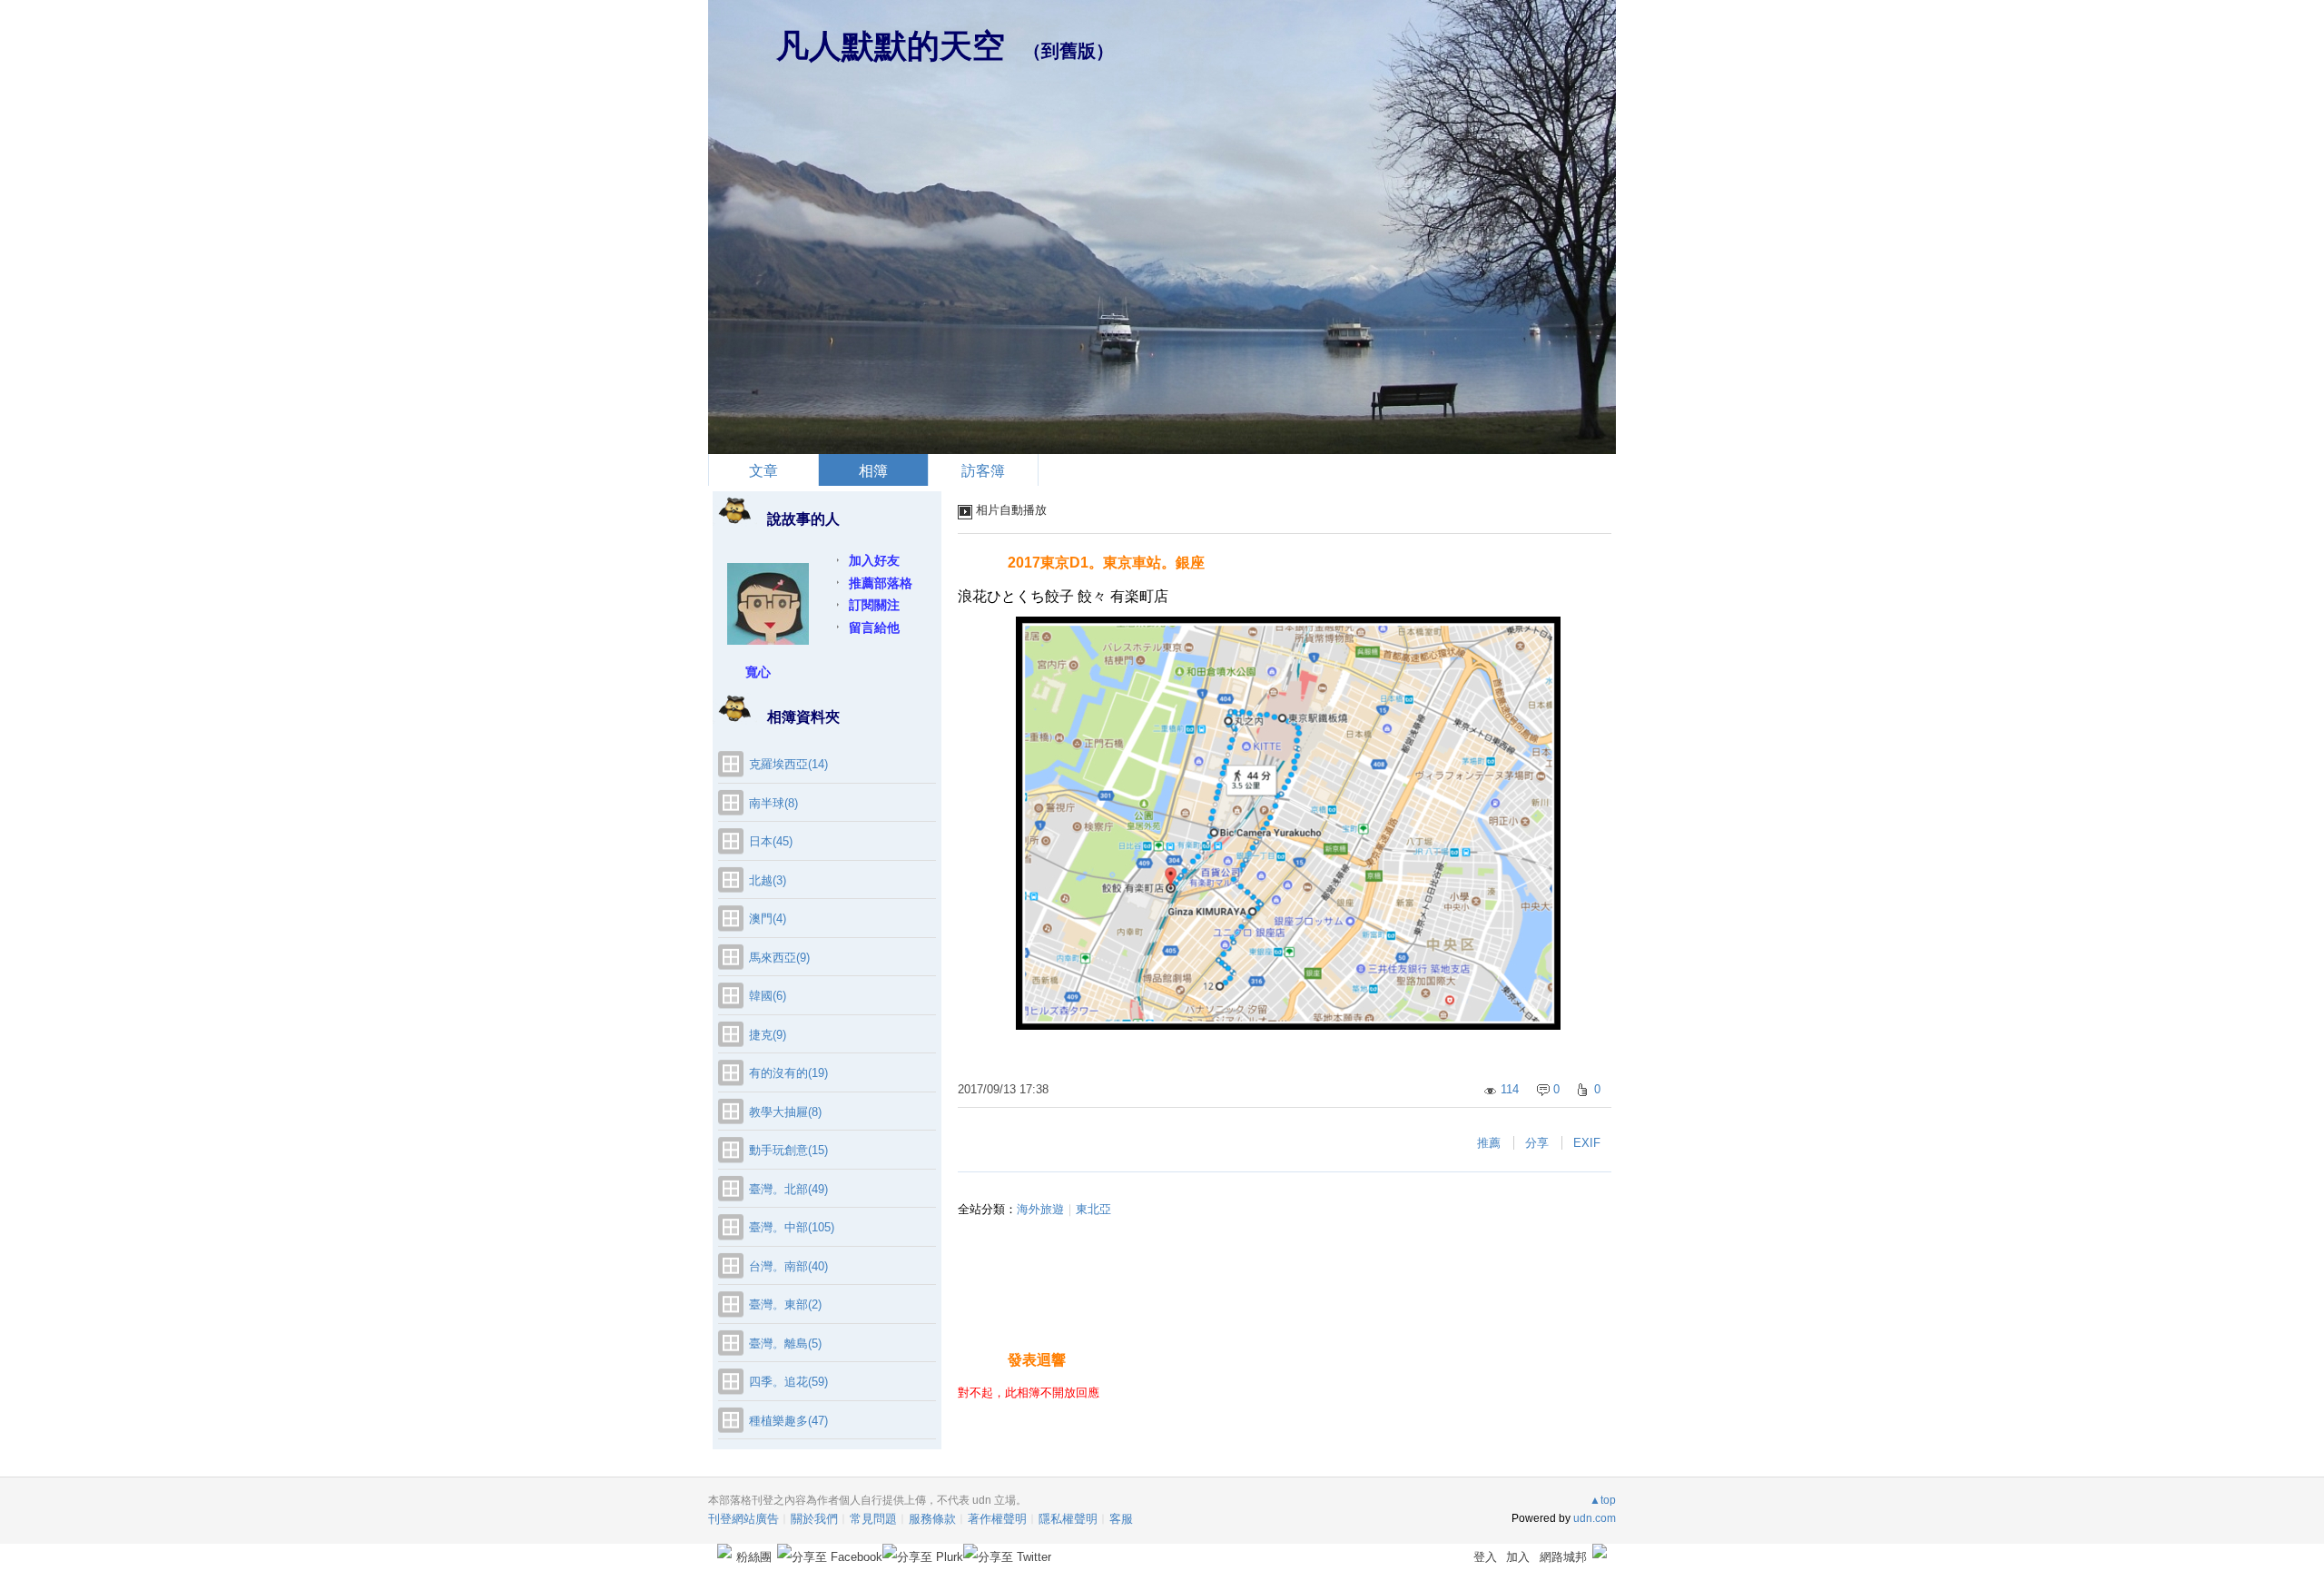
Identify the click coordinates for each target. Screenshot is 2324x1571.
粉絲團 (754, 1557)
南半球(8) (773, 803)
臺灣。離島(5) (785, 1344)
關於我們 (814, 1519)
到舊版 (1068, 51)
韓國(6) (768, 996)
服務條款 (932, 1519)
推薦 (1489, 1143)
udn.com (1595, 1518)
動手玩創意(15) (788, 1150)
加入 (1518, 1557)
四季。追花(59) (788, 1382)
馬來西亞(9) (779, 958)
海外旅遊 (1040, 1209)
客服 (1121, 1519)
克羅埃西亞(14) (788, 764)
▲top (1603, 1500)
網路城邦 (1563, 1557)
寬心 (758, 672)
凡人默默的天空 (891, 46)
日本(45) (771, 841)
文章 (763, 471)
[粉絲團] (724, 1551)
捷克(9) (768, 1035)
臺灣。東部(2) (785, 1304)
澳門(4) (768, 919)
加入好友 (874, 560)
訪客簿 (983, 471)
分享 (1537, 1143)
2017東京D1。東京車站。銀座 (1106, 563)
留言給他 (874, 627)
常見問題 (873, 1519)
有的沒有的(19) (788, 1073)
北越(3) (768, 880)
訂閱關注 (874, 605)
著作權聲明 (997, 1519)
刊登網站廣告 (743, 1519)
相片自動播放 (1011, 510)
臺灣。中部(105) (792, 1227)
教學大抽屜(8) (785, 1112)
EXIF (1587, 1143)
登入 (1485, 1557)
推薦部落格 (881, 583)
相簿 (873, 471)
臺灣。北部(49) (788, 1189)
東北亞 (1093, 1209)
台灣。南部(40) (788, 1266)
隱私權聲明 (1068, 1519)
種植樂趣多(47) (788, 1421)
